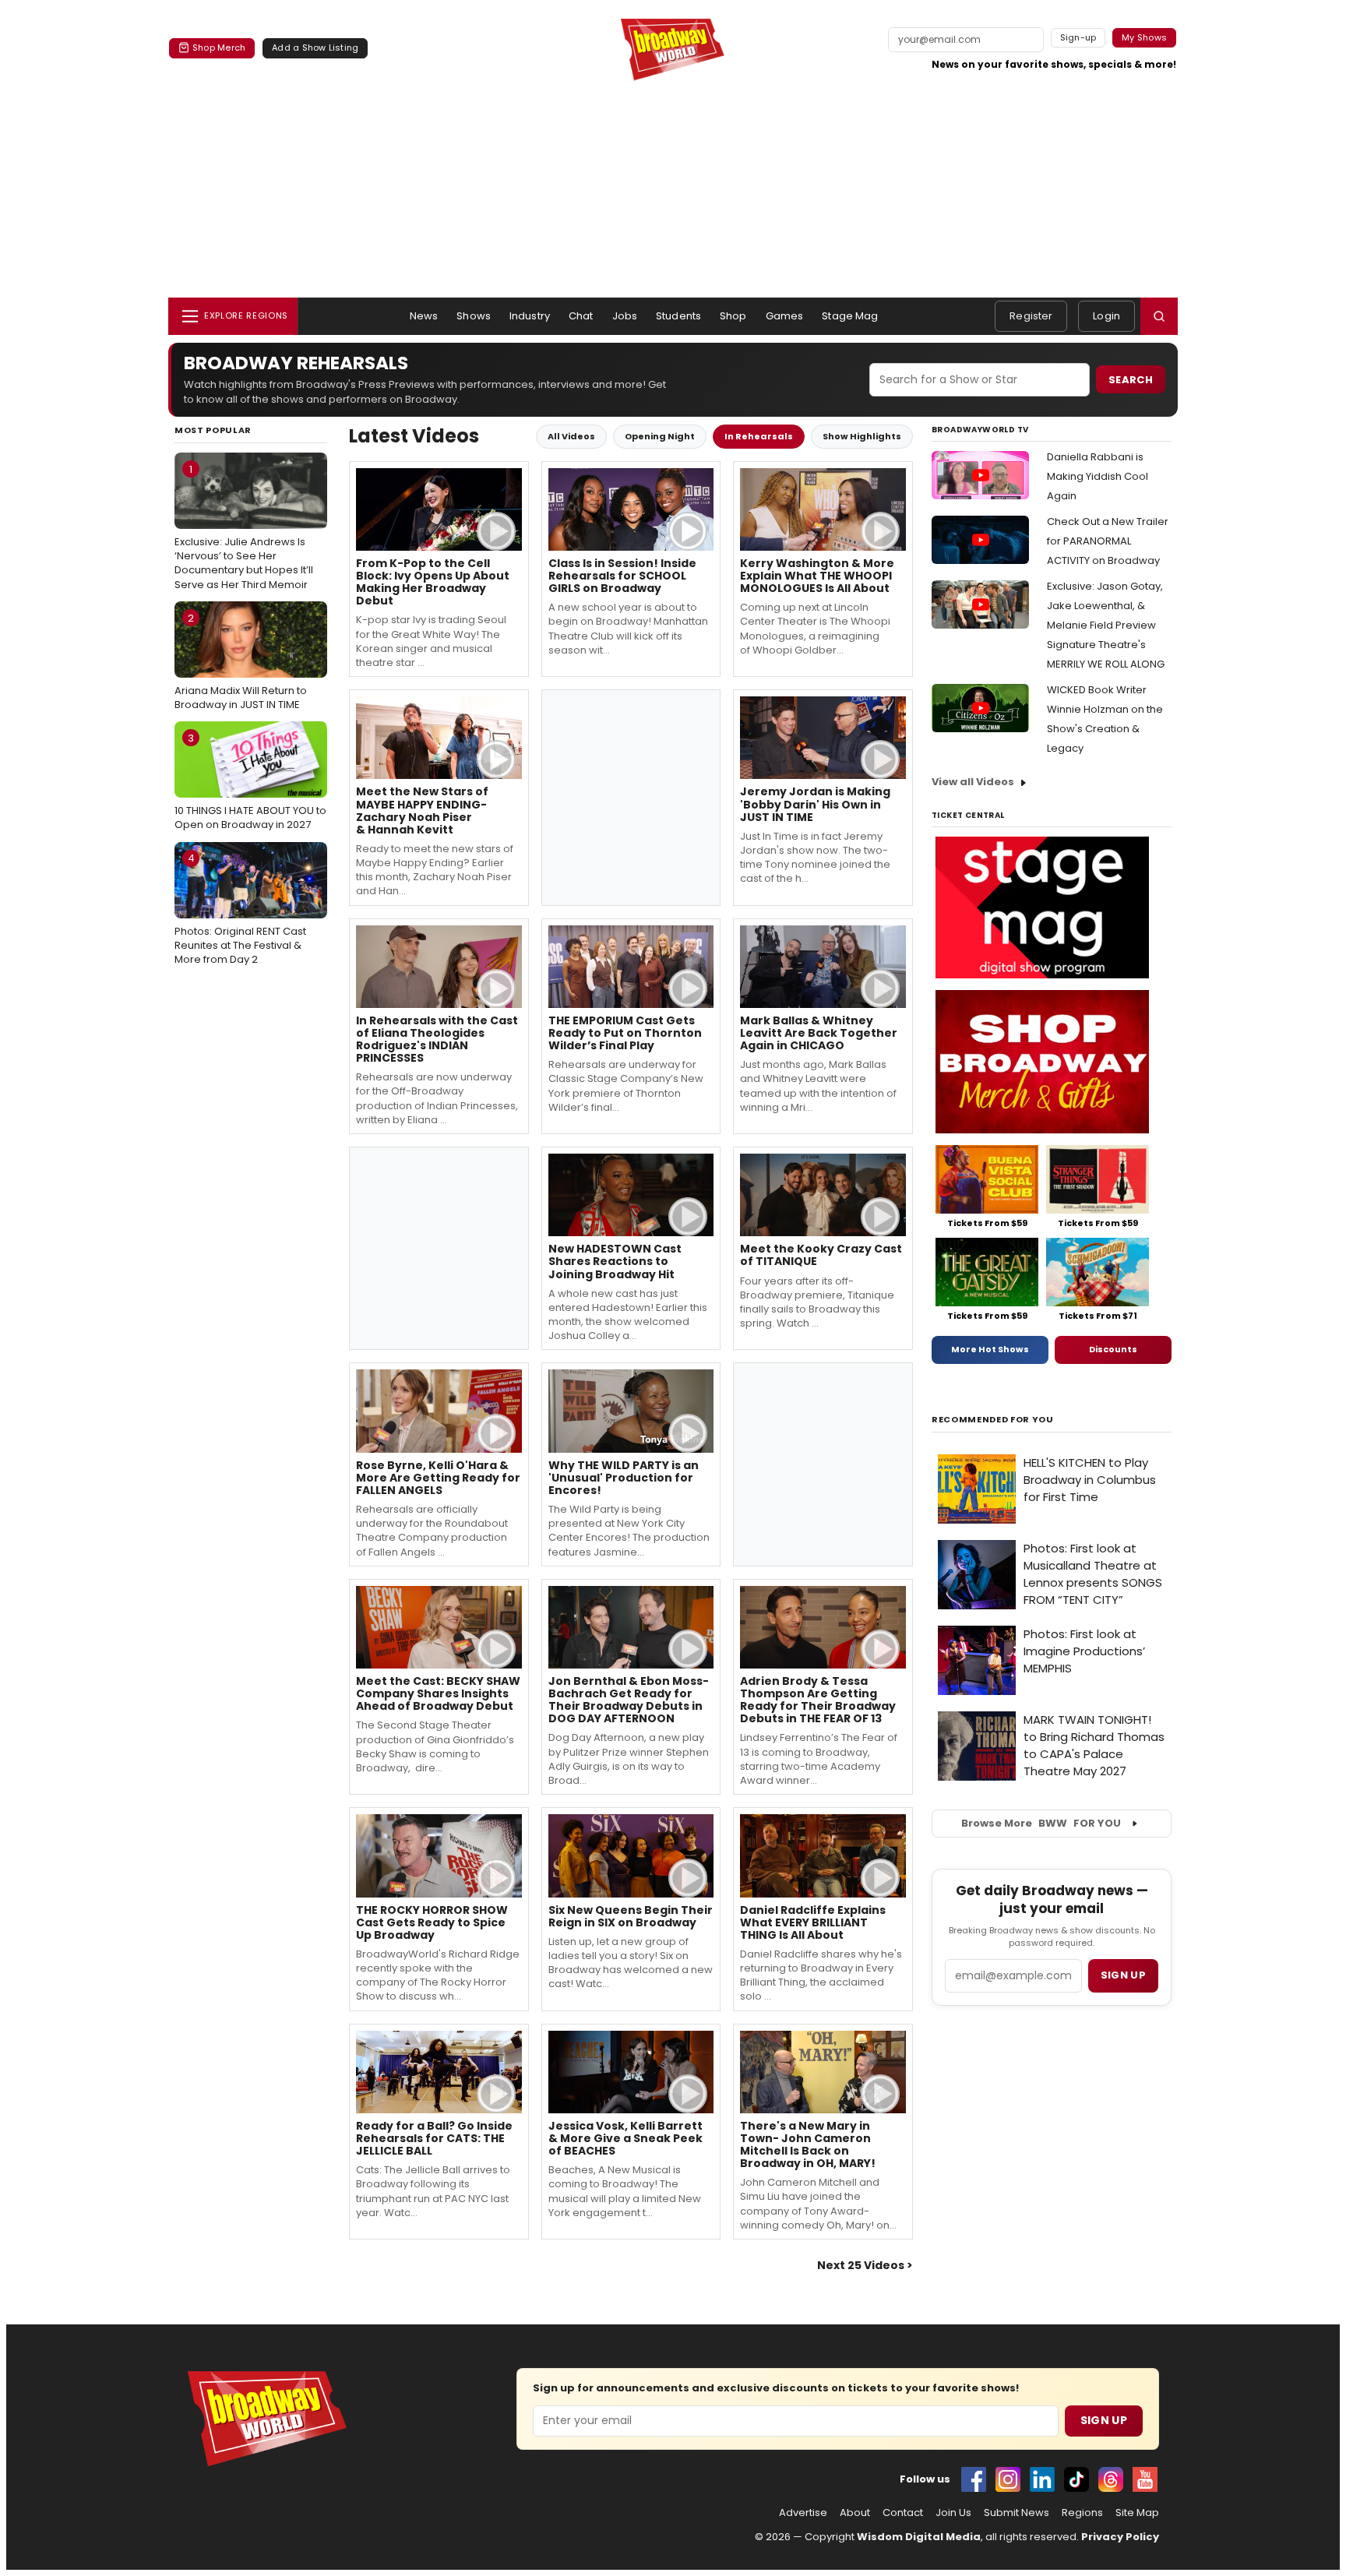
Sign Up (1104, 2420)
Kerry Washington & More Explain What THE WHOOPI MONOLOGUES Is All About (817, 576)
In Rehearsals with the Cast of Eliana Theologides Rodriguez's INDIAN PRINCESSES (437, 1039)
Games (785, 316)
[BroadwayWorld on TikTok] (1076, 2479)
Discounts (1113, 1349)
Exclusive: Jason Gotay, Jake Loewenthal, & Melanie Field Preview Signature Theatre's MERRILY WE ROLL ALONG (1106, 625)
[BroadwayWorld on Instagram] (1008, 2479)
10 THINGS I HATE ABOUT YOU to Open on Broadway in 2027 (250, 781)
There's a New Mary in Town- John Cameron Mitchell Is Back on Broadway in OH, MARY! (808, 2144)
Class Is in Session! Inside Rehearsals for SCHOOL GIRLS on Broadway (622, 576)
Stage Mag (850, 316)
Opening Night (660, 436)
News (424, 316)
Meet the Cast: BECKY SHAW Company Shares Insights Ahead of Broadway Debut (438, 1693)
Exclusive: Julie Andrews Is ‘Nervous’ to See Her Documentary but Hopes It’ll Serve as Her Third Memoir (244, 527)
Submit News (1017, 2513)
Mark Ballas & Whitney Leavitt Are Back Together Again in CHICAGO (819, 1033)
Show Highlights (862, 436)
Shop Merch (219, 48)
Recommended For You (993, 1420)
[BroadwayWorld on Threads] (1111, 2479)
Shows (474, 316)
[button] (1159, 316)
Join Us (953, 2513)
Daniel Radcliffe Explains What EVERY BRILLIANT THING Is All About (813, 1922)
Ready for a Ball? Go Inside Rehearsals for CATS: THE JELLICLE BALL (434, 2138)
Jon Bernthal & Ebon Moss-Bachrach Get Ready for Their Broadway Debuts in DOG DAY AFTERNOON (629, 1700)
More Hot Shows (990, 1349)
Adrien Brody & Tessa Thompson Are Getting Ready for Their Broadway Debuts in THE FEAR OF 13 (818, 1700)
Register (1031, 316)
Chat (581, 316)
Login (1106, 316)
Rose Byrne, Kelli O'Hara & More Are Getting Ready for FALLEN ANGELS (438, 1478)
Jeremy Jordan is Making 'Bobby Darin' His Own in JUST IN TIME (815, 804)
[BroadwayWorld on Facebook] (974, 2479)
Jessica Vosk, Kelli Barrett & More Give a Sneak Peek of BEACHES (625, 2138)
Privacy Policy (1120, 2537)
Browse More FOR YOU (1041, 1823)
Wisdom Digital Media (919, 2537)
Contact (903, 2513)
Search (1131, 380)
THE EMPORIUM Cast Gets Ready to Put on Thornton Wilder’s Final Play (625, 1033)
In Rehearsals (759, 436)
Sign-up (1078, 37)
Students (678, 316)
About (855, 2513)
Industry (530, 316)
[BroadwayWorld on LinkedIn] (1042, 2479)
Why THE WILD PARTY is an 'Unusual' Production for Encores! (624, 1478)
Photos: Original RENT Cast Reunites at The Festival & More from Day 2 (240, 908)
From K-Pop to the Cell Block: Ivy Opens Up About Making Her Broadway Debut (433, 582)
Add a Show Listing (315, 48)
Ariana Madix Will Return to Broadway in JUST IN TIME (241, 661)
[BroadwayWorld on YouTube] (1145, 2479)
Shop (733, 316)
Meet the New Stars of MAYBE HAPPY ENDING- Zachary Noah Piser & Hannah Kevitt (422, 810)
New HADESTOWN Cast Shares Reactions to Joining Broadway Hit (615, 1261)
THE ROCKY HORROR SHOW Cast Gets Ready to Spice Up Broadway (432, 1922)
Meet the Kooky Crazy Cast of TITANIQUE (821, 1255)
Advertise (803, 2513)
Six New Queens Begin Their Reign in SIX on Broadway (631, 1916)
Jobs (625, 316)
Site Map (1137, 2513)
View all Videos (973, 782)
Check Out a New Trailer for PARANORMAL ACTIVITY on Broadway (1108, 541)
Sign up (1123, 1975)
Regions (1082, 2513)
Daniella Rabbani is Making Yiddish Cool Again (1098, 476)
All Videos (571, 436)
